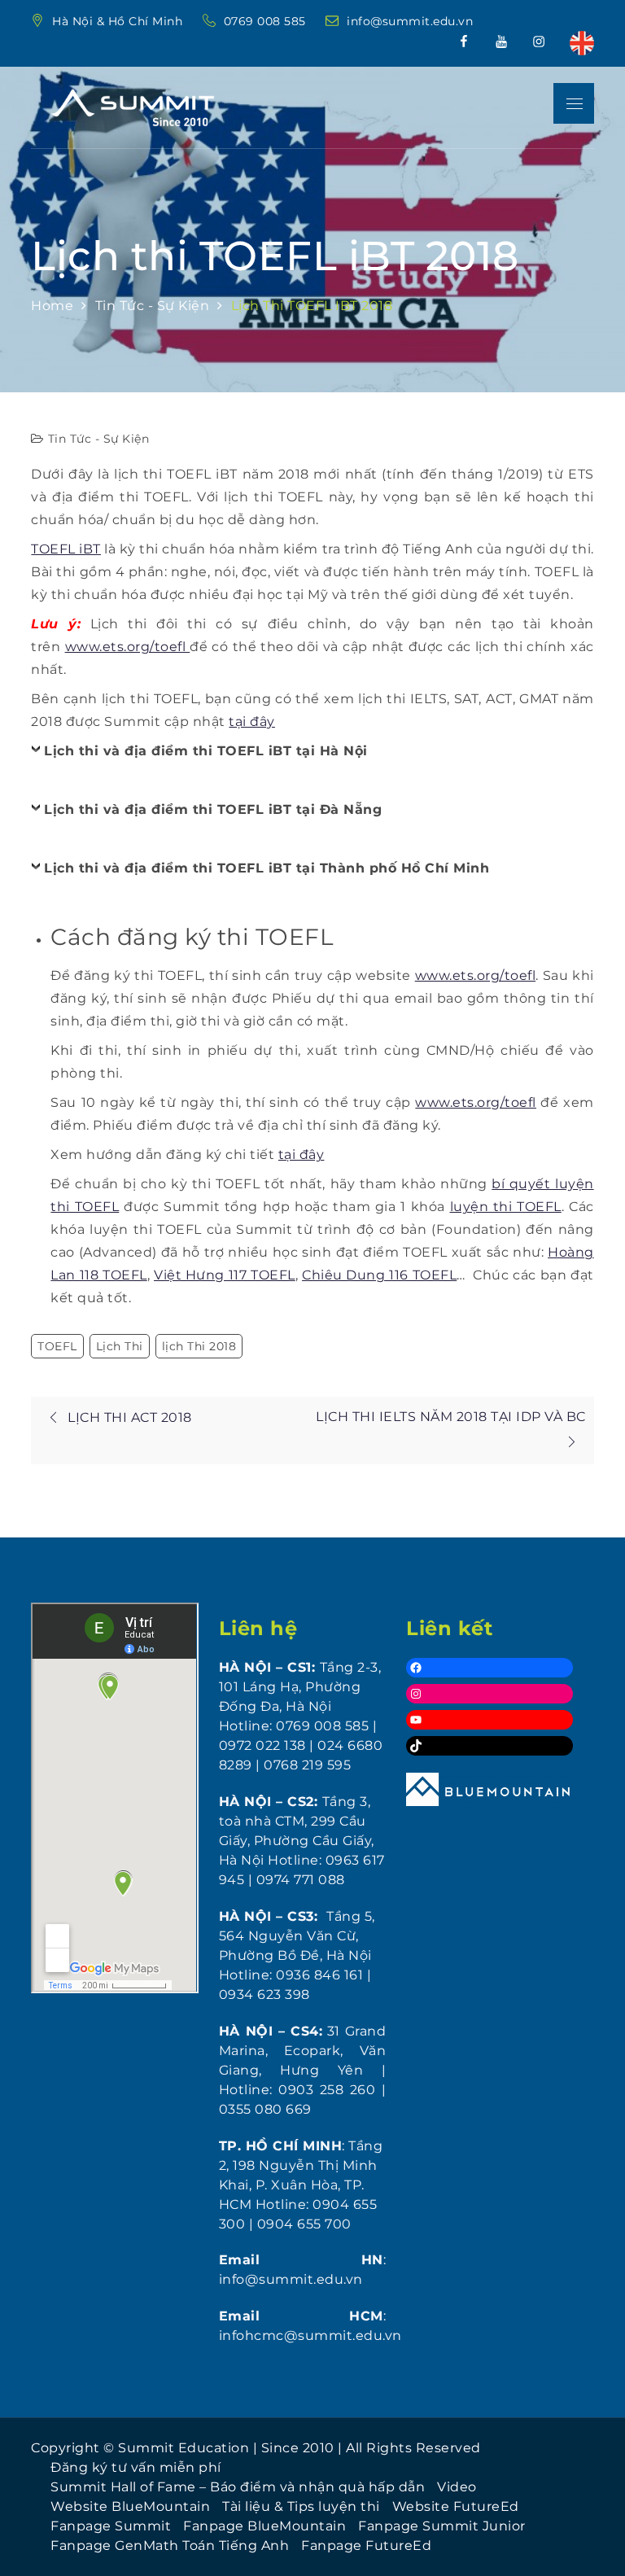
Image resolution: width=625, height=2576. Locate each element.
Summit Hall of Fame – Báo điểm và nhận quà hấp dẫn (238, 2487)
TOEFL (57, 1346)
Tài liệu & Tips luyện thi (301, 2506)
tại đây (252, 722)
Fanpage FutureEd (366, 2545)
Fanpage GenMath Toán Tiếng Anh (170, 2545)
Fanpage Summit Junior (442, 2526)
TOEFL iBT (66, 549)
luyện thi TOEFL (506, 1207)
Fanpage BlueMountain (264, 2526)
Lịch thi (120, 1346)
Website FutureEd (456, 2506)
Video (457, 2487)
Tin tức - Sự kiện (99, 439)
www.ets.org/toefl (128, 647)
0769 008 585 (267, 21)
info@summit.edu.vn (410, 21)
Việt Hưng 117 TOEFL (225, 1275)
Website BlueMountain (130, 2506)
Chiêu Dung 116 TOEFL (379, 1275)
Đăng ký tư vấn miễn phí (136, 2467)
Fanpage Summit (111, 2526)
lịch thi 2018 (199, 1346)
